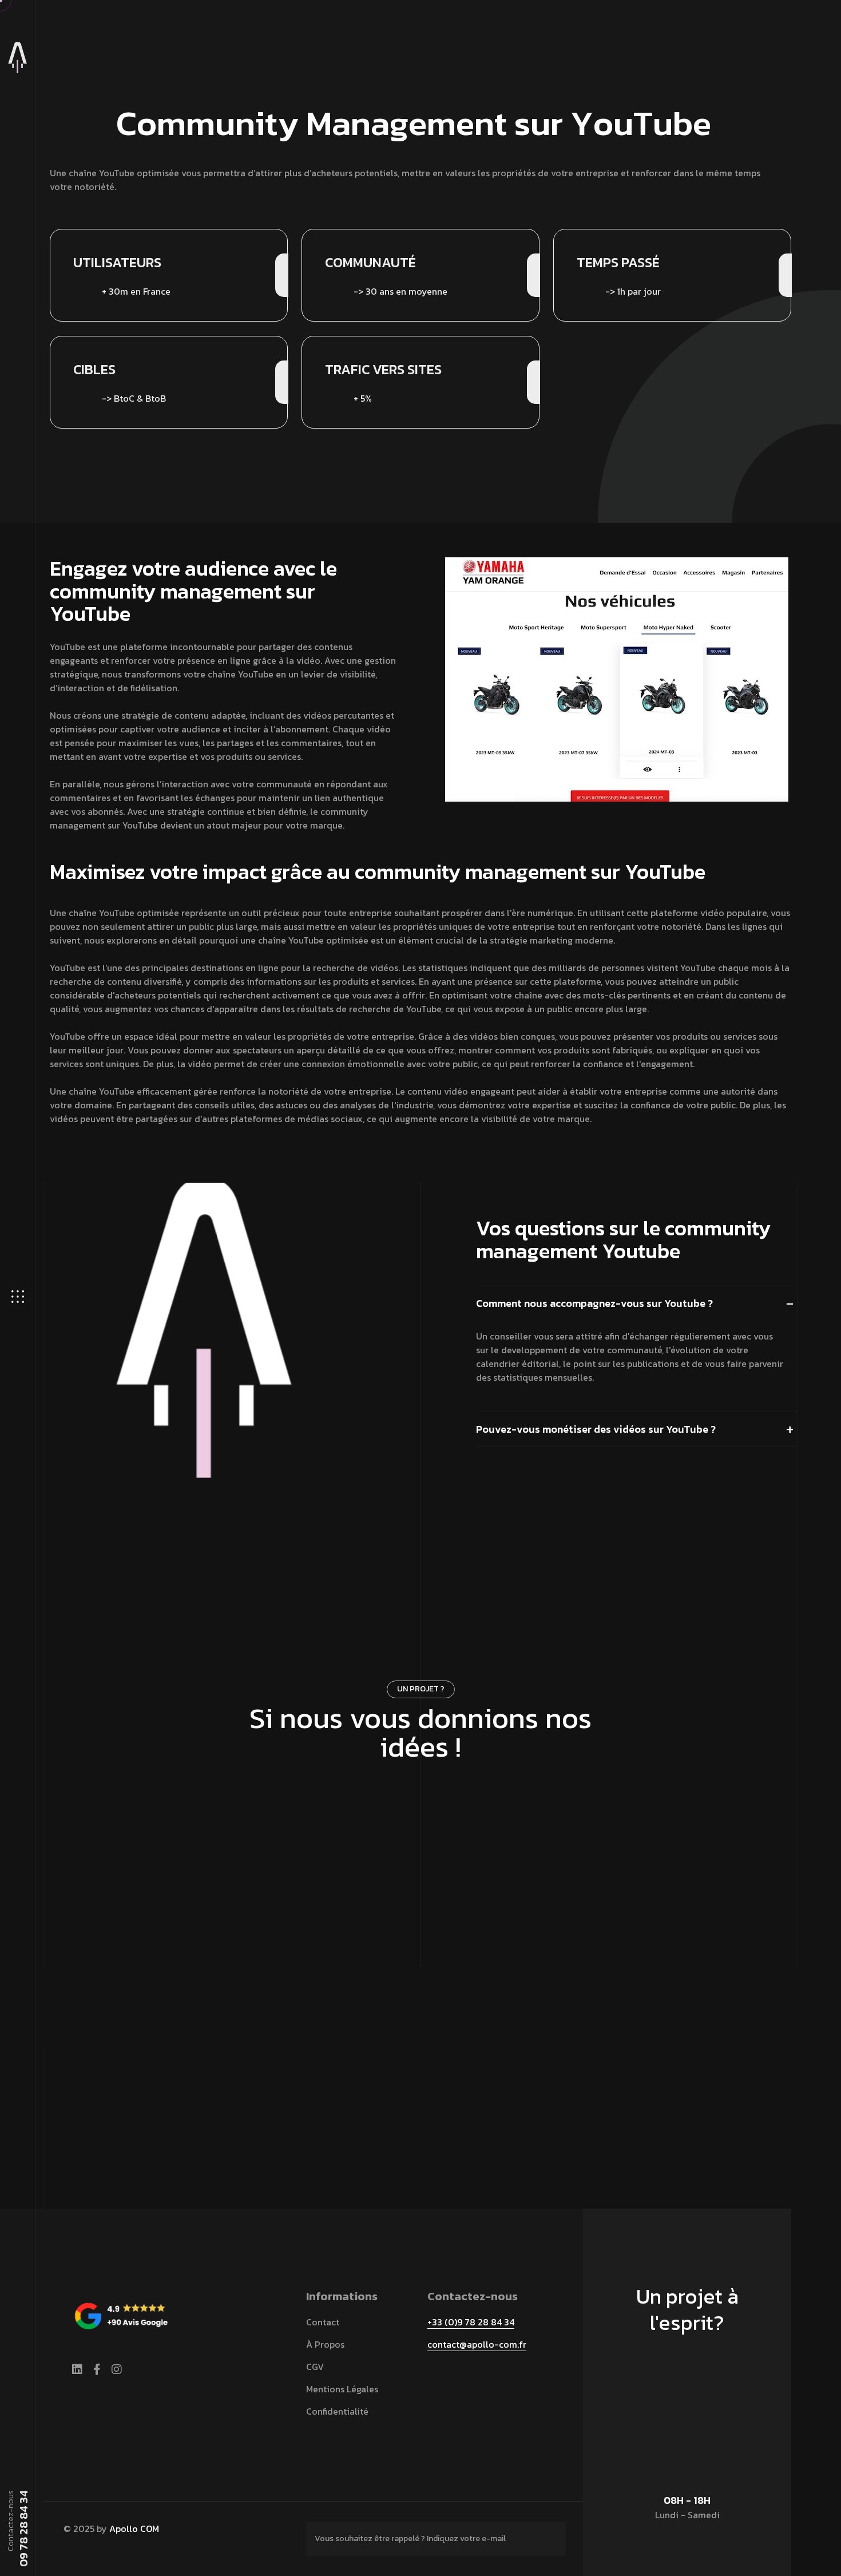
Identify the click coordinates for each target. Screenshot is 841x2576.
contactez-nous (682, 2376)
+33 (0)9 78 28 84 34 (471, 2322)
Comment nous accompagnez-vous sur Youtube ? (594, 1303)
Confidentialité (337, 2411)
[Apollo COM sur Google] (121, 2313)
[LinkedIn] (77, 2369)
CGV (315, 2367)
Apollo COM (134, 2529)
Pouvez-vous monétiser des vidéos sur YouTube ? (596, 1429)
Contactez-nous (415, 1792)
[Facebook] (97, 2369)
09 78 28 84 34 (23, 2529)
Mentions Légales (342, 2389)
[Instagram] (117, 2369)
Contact (323, 2322)
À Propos (325, 2344)
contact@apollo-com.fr (477, 2344)
